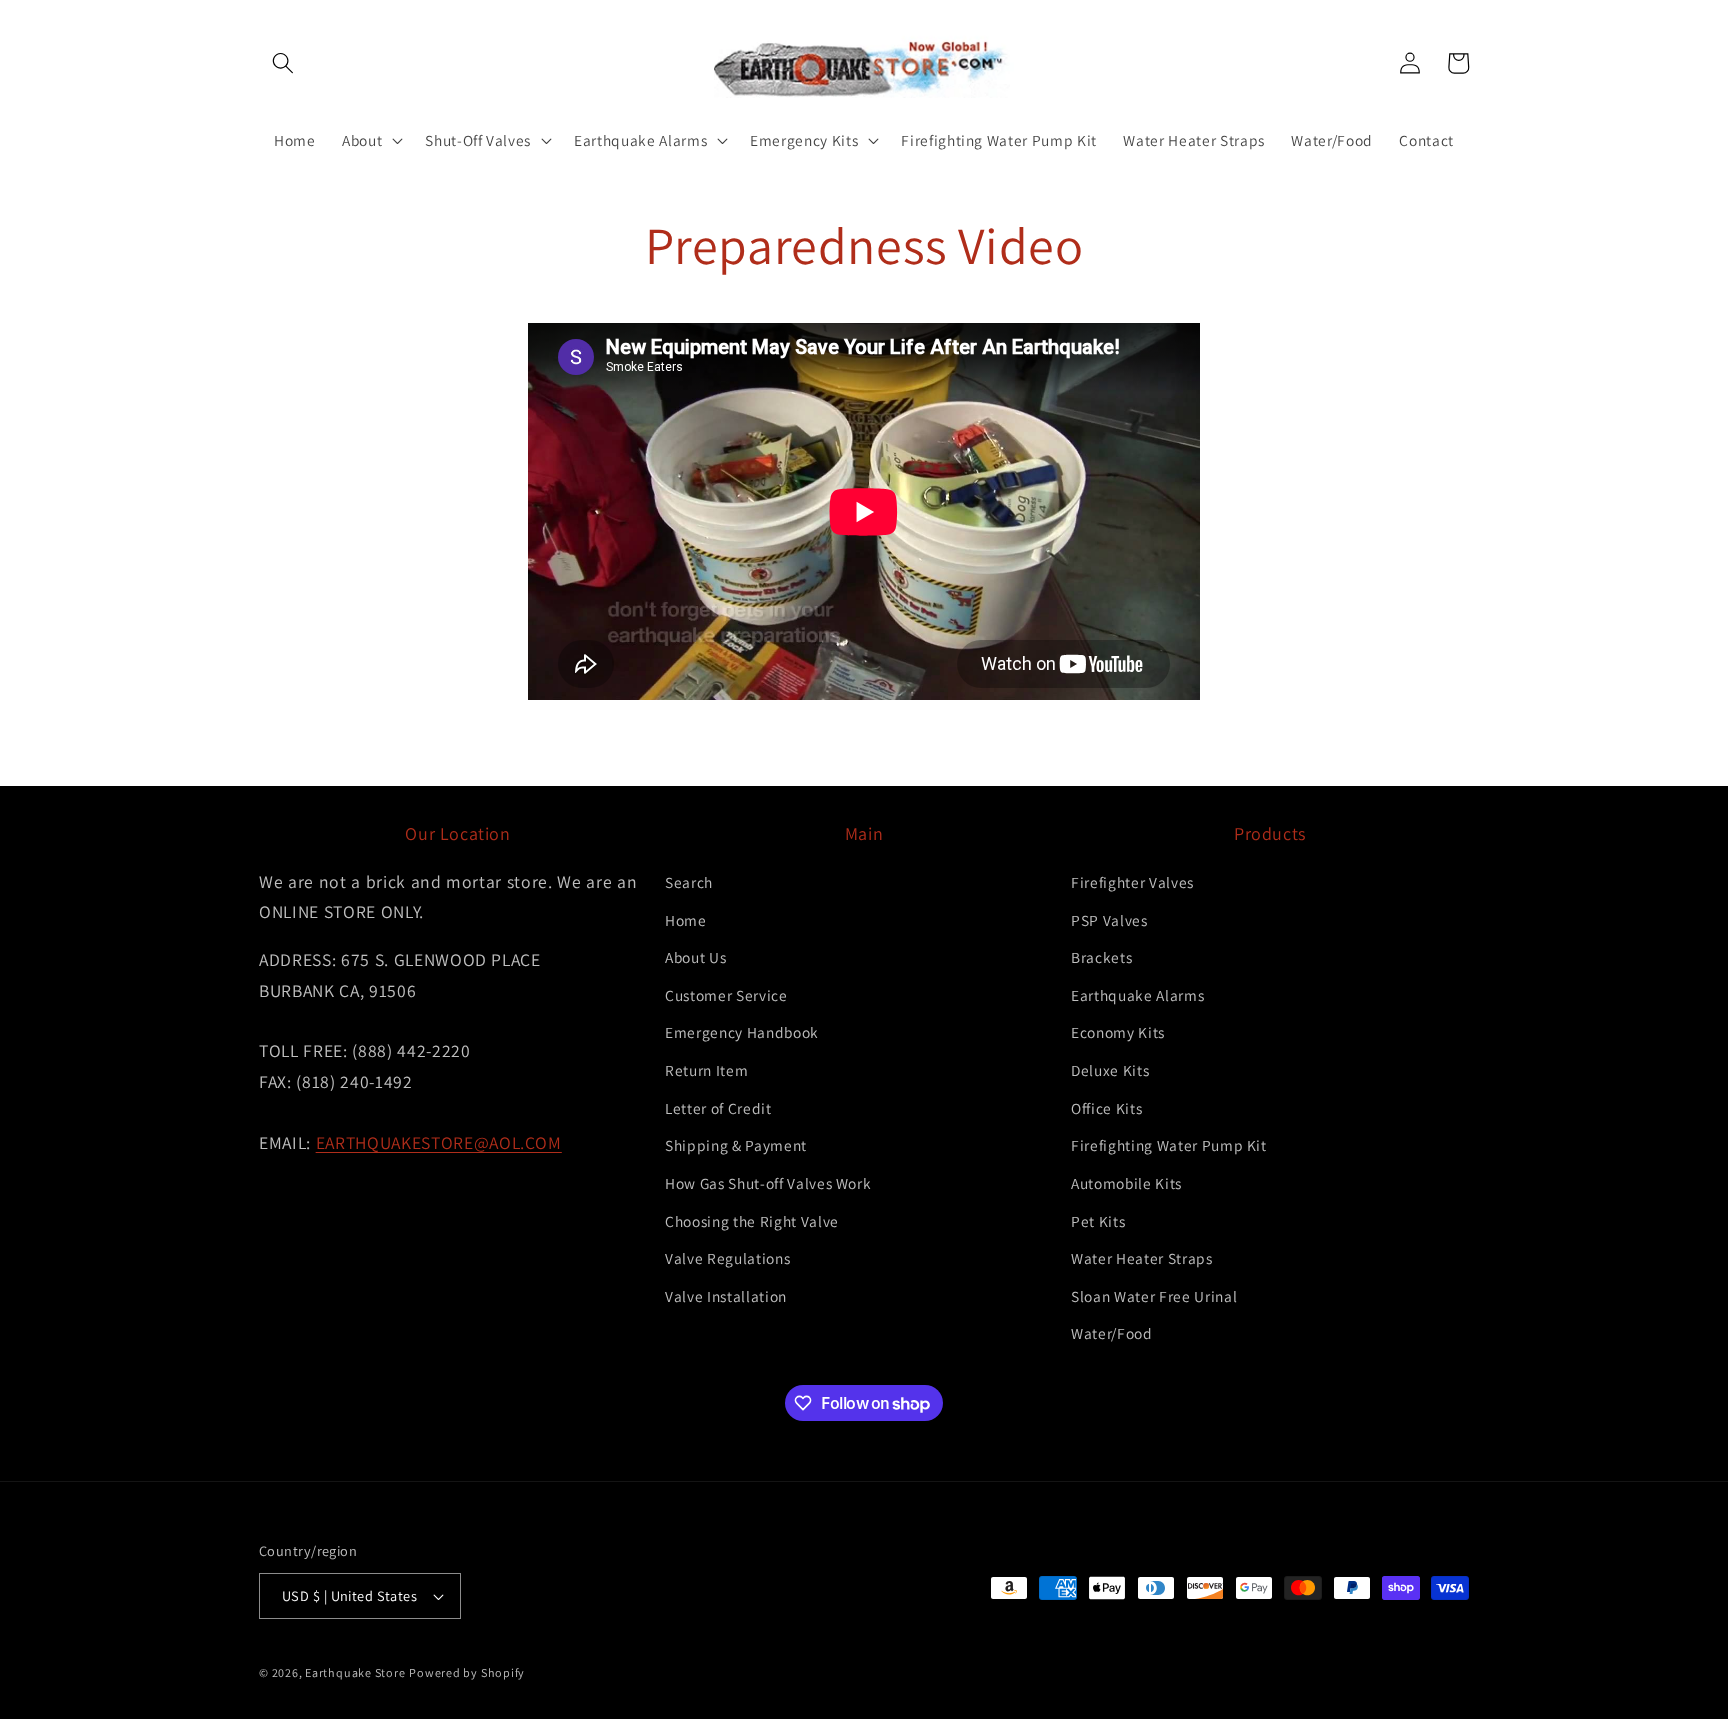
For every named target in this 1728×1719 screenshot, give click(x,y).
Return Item (706, 1070)
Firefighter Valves (1132, 882)
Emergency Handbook (742, 1032)
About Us (695, 957)
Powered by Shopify (467, 1672)
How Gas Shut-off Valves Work (768, 1183)
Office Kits (1106, 1108)
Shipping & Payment (736, 1145)
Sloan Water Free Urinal (1154, 1296)
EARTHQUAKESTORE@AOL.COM (439, 1142)
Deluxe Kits (1110, 1070)
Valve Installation (726, 1296)
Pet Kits (1098, 1221)
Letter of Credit (718, 1108)
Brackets (1101, 957)
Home (686, 920)
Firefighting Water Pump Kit (1169, 1145)
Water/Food (1112, 1333)
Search (689, 882)
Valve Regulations (727, 1258)
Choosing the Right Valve (752, 1221)
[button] (283, 63)
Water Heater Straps (1142, 1258)
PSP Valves (1109, 920)
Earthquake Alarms (1137, 995)
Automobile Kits (1126, 1183)
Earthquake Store (355, 1672)
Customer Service (726, 995)
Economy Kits (1118, 1032)
